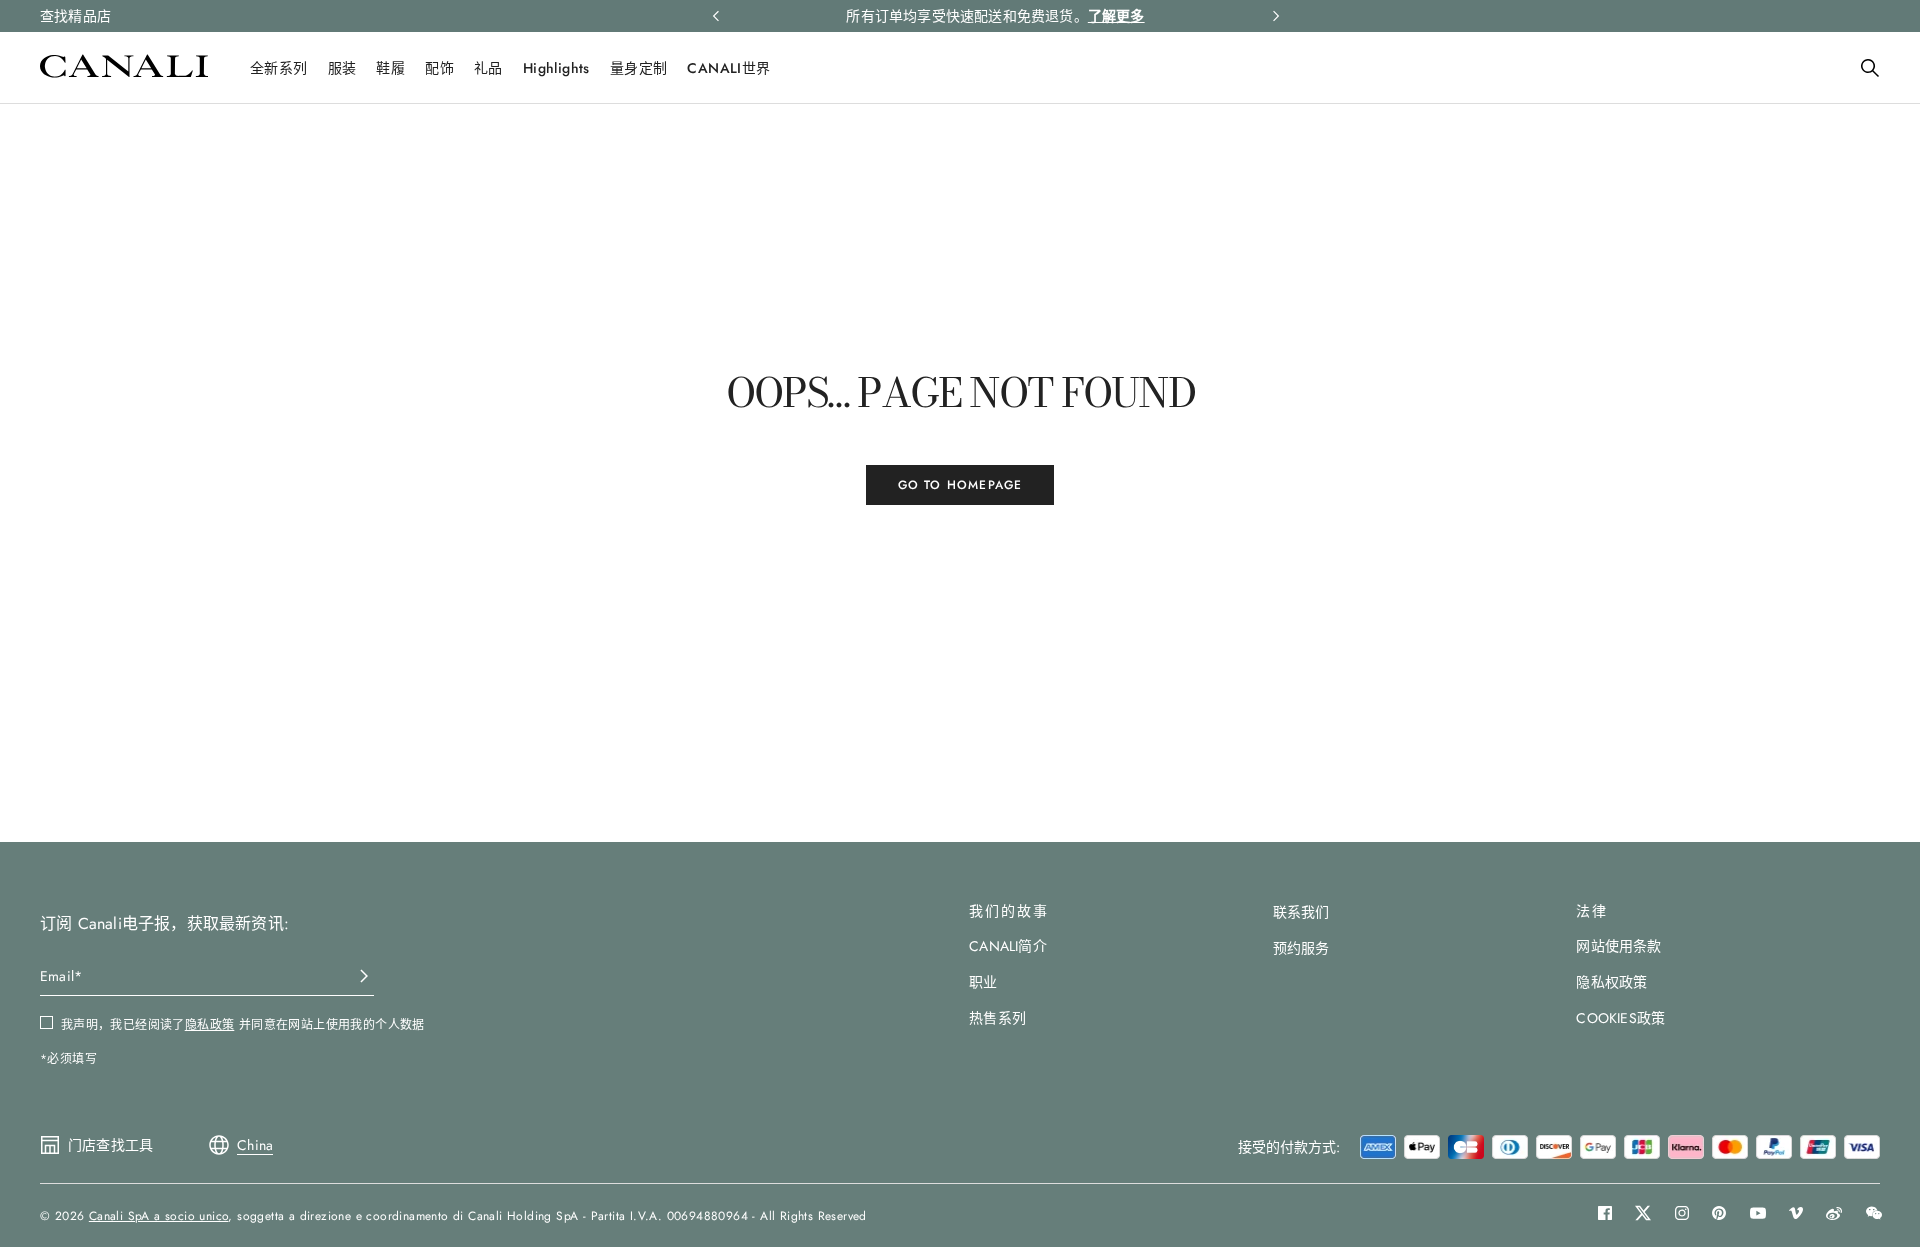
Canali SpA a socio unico (159, 1216)
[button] (1870, 68)
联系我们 (1301, 912)
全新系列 (279, 68)
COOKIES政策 (1620, 1018)
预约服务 (1301, 948)
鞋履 (390, 68)
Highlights (556, 68)
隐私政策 (210, 1025)
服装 (342, 68)
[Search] (1870, 68)
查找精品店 (75, 16)
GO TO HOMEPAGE (960, 485)
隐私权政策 (1611, 982)
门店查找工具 (110, 1145)
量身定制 (639, 68)
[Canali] (124, 72)
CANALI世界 (728, 68)
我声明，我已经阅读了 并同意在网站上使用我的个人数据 (243, 1025)
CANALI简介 (1008, 946)
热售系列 (997, 1018)
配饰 (439, 68)
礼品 (488, 68)
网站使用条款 (1618, 946)
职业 (983, 982)
